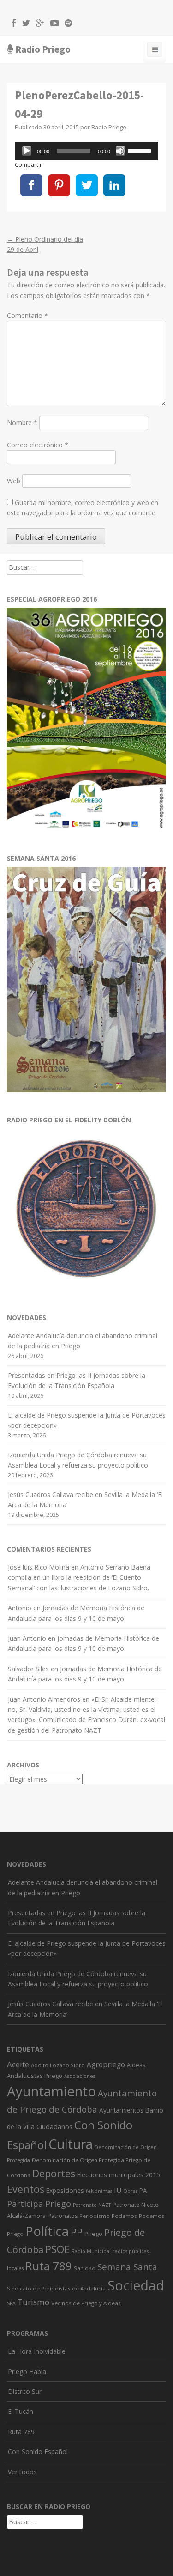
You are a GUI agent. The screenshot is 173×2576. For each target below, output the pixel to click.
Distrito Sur (25, 2391)
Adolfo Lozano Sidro (58, 2065)
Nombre (22, 423)
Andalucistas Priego (35, 2076)
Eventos (26, 2189)
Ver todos (22, 2472)
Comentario (27, 315)
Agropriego (106, 2064)
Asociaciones (80, 2076)
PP (77, 2232)
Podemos (124, 2216)
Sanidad (85, 2268)
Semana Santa (127, 2267)
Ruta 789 (49, 2266)
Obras (130, 2191)
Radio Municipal (91, 2251)
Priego (93, 2234)
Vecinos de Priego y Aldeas (86, 2303)
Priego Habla (27, 2372)
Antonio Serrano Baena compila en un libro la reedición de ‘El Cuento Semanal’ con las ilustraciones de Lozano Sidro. (79, 1577)
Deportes (54, 2173)
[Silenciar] (120, 151)
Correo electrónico (38, 445)
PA (143, 2190)
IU (118, 2190)
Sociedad (136, 2285)
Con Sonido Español (38, 2451)
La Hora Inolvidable (37, 2351)
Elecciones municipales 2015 (119, 2175)
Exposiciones (65, 2190)
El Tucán (21, 2411)
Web (14, 481)
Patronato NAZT (92, 2205)
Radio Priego (43, 49)
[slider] (141, 150)
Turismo (33, 2302)
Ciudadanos (54, 2126)
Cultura (71, 2144)
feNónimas (99, 2191)
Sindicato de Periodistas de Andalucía (56, 2288)
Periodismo (95, 2216)
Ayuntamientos (121, 2110)
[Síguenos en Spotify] (66, 24)
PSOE (57, 2249)
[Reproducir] (27, 151)
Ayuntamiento (51, 2091)
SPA (11, 2303)
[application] (86, 151)
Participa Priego (39, 2204)
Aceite (18, 2064)
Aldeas (136, 2065)
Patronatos (63, 2216)
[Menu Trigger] (155, 51)
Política (47, 2231)
